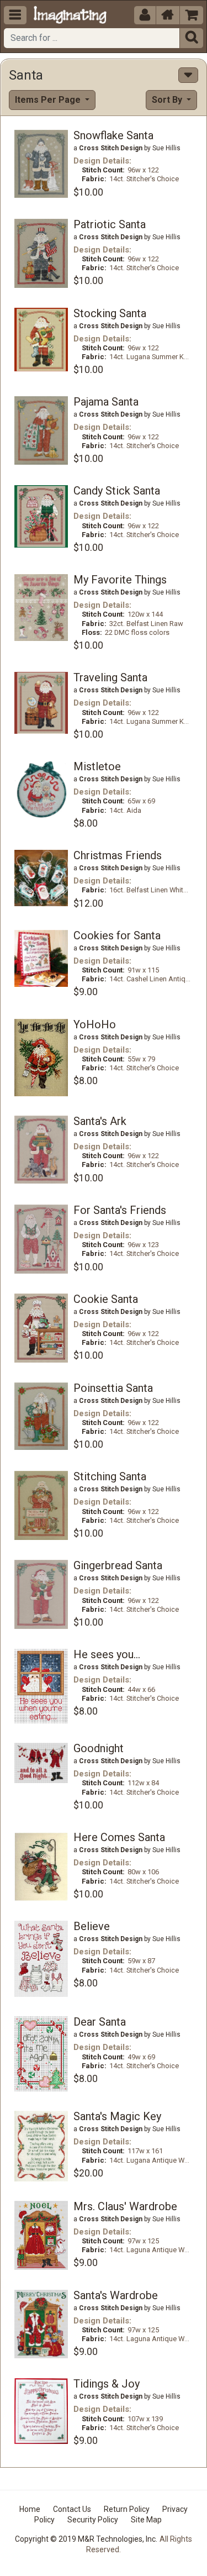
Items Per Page (49, 100)
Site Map (146, 2520)
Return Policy (127, 2509)
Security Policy (93, 2520)
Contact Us (72, 2509)
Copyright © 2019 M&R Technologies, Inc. (86, 2539)
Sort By (168, 100)
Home (30, 2509)
